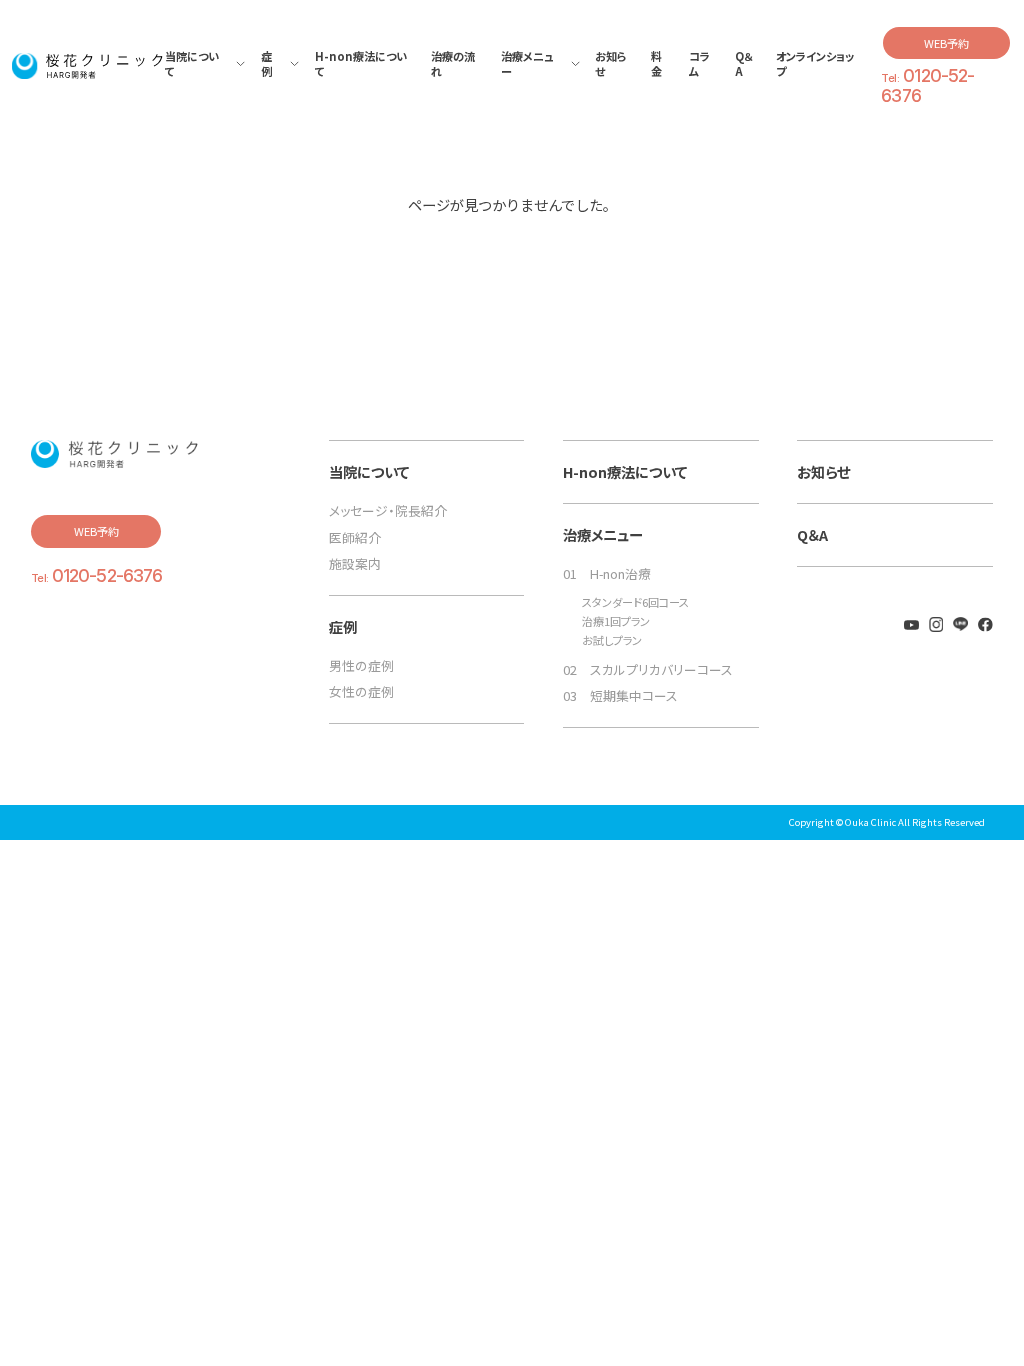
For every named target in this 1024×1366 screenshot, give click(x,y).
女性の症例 (361, 691)
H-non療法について (625, 471)
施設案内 (355, 563)
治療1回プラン (616, 621)
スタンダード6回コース (635, 602)
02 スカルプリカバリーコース (648, 669)
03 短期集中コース (620, 695)
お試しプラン (612, 640)
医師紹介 (355, 537)
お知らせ (823, 471)
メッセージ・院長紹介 (388, 510)
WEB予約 (946, 43)
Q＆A (812, 534)
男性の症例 (361, 665)
